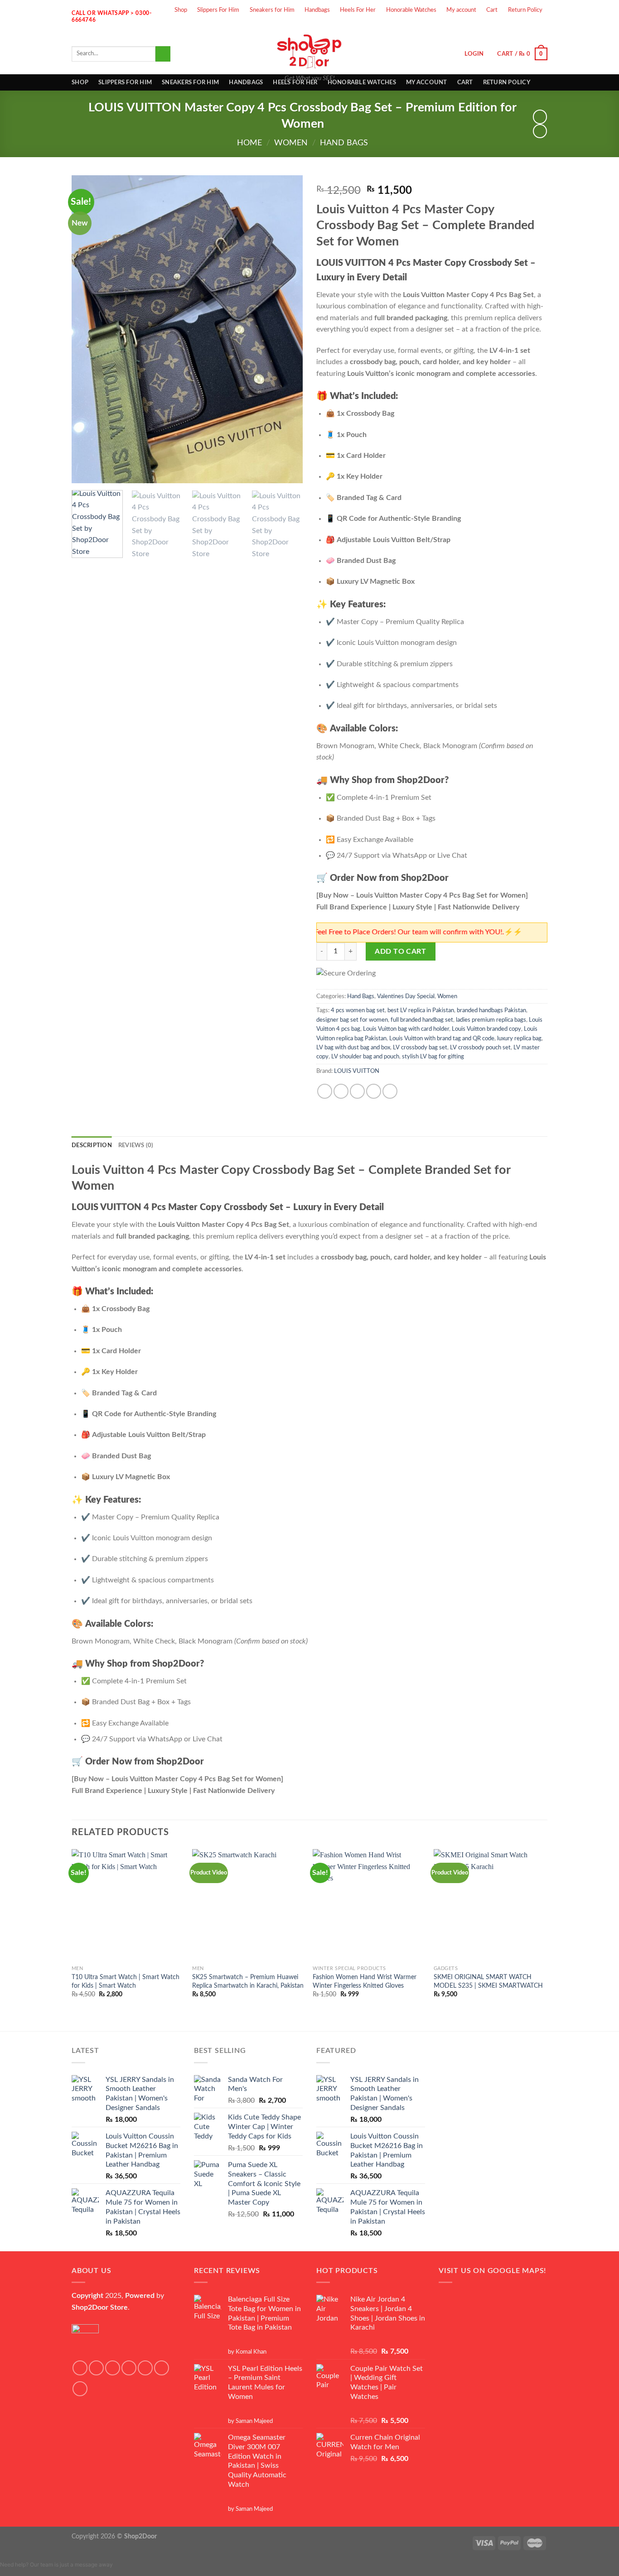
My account (461, 10)
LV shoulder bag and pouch (365, 1057)
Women (291, 143)
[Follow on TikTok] (113, 2368)
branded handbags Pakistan (491, 1010)
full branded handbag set (422, 1020)
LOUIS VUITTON (357, 1071)
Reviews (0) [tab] (136, 1145)
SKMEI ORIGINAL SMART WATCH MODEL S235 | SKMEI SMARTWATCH (488, 1981)
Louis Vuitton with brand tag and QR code (442, 1038)
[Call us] (540, 26)
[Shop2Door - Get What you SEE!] (309, 51)
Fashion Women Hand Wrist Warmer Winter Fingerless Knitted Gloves (365, 1981)
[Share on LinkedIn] (390, 1091)
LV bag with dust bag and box (353, 1048)
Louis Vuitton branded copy (486, 1029)
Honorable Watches (411, 10)
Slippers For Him (218, 10)
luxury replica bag (519, 1038)
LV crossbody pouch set (480, 1048)
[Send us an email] (524, 26)
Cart (492, 10)
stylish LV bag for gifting (433, 1057)
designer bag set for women (352, 1020)
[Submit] (163, 54)
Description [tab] (92, 1145)
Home (249, 143)
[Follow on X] (129, 2368)
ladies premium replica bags (491, 1020)
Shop (181, 10)
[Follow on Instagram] (493, 26)
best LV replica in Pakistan (421, 1010)
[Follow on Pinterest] (80, 2389)
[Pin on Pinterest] (374, 1091)
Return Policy (525, 10)
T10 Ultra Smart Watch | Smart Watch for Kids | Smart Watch (126, 1981)
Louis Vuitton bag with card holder (406, 1029)
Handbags (317, 10)
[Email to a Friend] (357, 1091)
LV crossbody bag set (420, 1048)
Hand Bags (344, 143)
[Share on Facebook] (325, 1091)
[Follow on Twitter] (508, 26)
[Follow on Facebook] (477, 26)
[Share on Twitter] (341, 1091)
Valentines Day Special (406, 996)
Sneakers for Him (272, 10)
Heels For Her (358, 10)
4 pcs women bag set (358, 1010)
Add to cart (400, 952)
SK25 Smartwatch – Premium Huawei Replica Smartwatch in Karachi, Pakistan (248, 1981)
